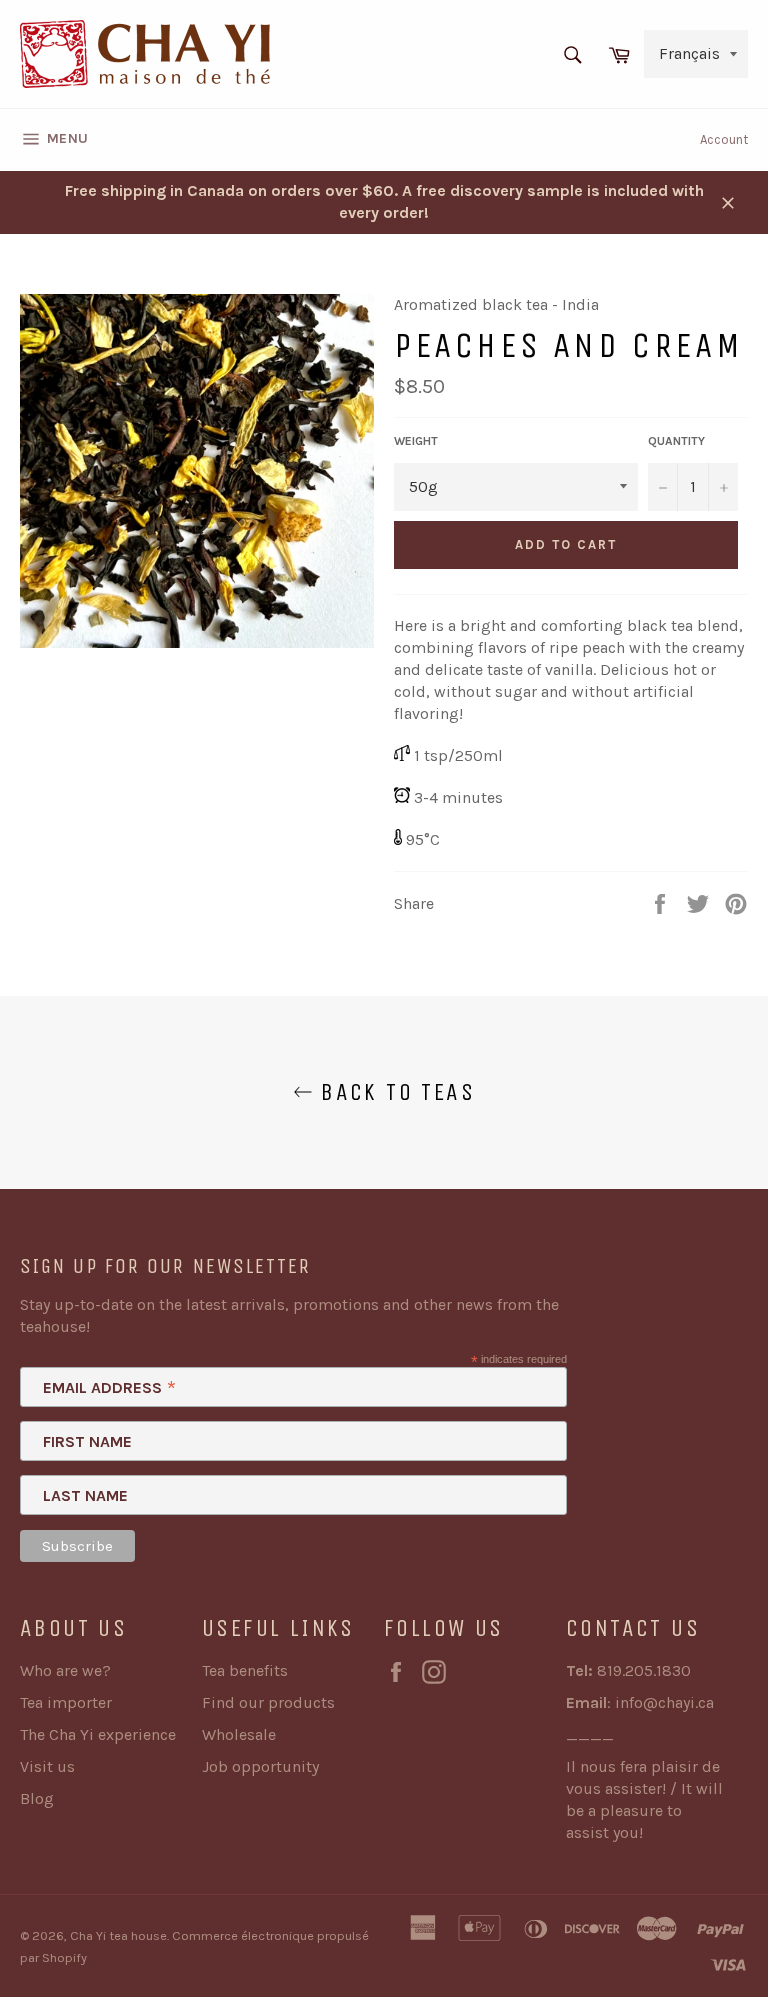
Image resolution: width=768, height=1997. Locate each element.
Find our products (268, 1702)
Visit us (47, 1766)
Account (724, 139)
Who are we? (65, 1670)
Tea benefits (245, 1670)
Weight (416, 441)
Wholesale (239, 1734)
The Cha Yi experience (98, 1734)
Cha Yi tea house (118, 1935)
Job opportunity (260, 1766)
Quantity (676, 441)
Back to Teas (394, 1092)
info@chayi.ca (664, 1702)
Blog (37, 1798)
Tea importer (66, 1702)
